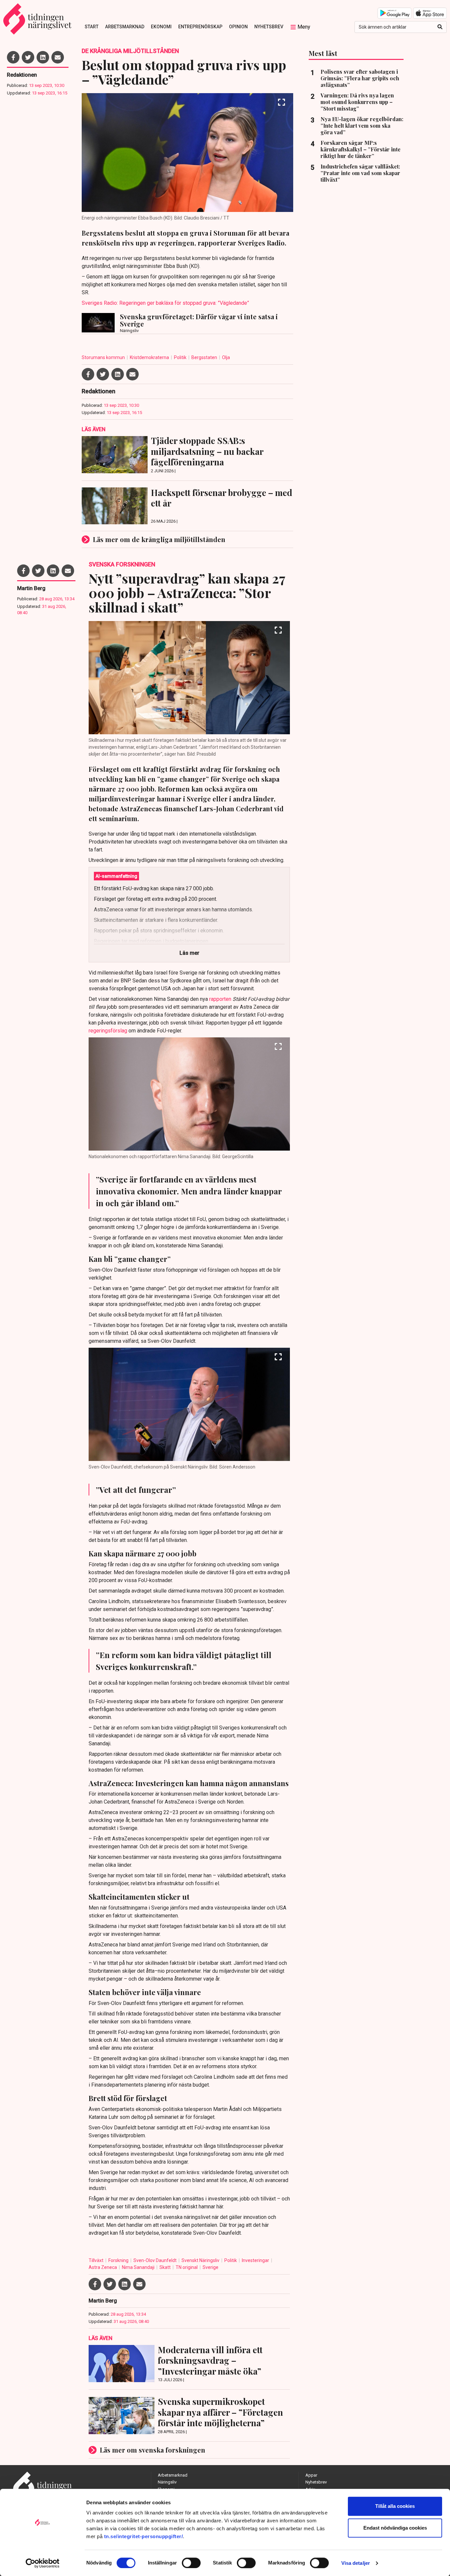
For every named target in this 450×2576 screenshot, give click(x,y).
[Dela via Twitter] (28, 57)
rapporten (220, 999)
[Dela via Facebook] (13, 57)
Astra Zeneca (103, 2267)
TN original (187, 2267)
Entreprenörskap (200, 27)
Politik (181, 357)
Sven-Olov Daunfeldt (155, 2260)
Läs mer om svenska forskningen (153, 2450)
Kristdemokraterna (150, 357)
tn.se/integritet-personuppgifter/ (144, 2536)
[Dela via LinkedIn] (43, 57)
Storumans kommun (104, 357)
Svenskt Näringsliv (201, 2260)
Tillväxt (97, 2260)
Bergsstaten (205, 357)
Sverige (211, 2267)
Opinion (238, 27)
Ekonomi (161, 27)
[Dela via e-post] (58, 57)
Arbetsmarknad (125, 27)
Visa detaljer (356, 2563)
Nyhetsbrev (269, 27)
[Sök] (440, 27)
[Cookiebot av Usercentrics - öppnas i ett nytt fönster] (43, 2563)
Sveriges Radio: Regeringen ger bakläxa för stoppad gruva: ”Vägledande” (165, 303)
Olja (226, 357)
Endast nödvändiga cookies (395, 2528)
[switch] (191, 2563)
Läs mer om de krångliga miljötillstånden (159, 539)
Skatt (166, 2267)
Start (92, 27)
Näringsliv (167, 2482)
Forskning (119, 2260)
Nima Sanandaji (139, 2267)
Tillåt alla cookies (395, 2506)
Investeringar (256, 2260)
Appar (311, 2475)
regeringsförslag (108, 1031)
